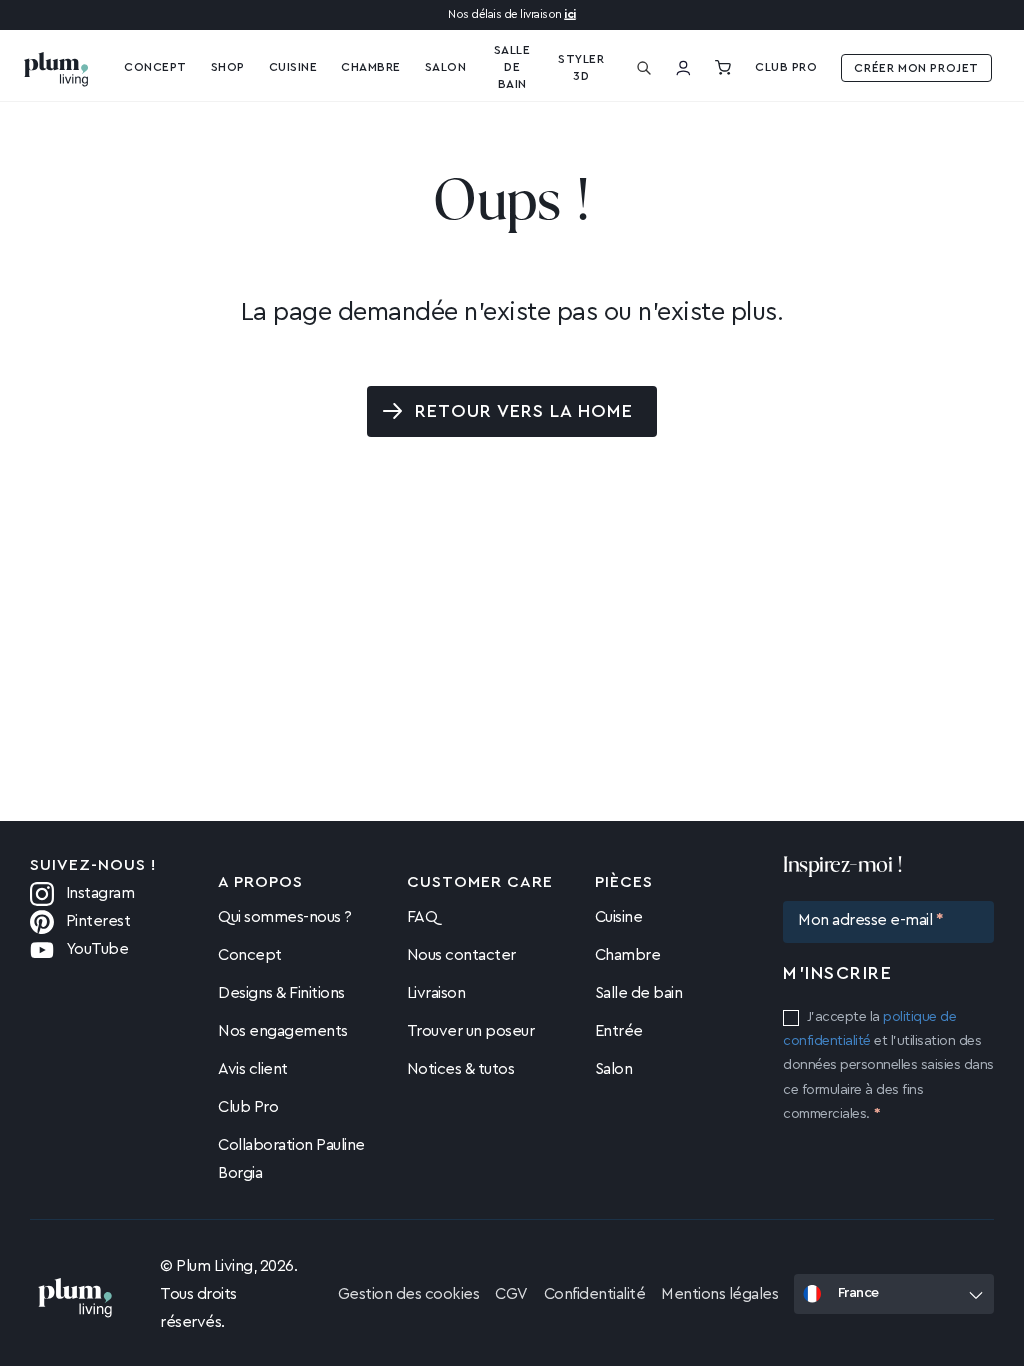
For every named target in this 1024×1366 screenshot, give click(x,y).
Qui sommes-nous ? (285, 917)
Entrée (619, 1031)
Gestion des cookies (409, 1294)
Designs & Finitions (281, 993)
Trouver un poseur (471, 1031)
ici (570, 14)
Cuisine (293, 67)
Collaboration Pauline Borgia (291, 1159)
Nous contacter (461, 955)
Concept (250, 955)
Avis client (253, 1069)
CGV (511, 1294)
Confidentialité (595, 1294)
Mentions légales (719, 1294)
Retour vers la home (524, 411)
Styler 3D (581, 67)
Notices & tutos (461, 1069)
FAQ (422, 917)
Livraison (436, 993)
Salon (614, 1069)
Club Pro (786, 67)
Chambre (628, 955)
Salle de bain (639, 993)
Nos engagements (283, 1031)
